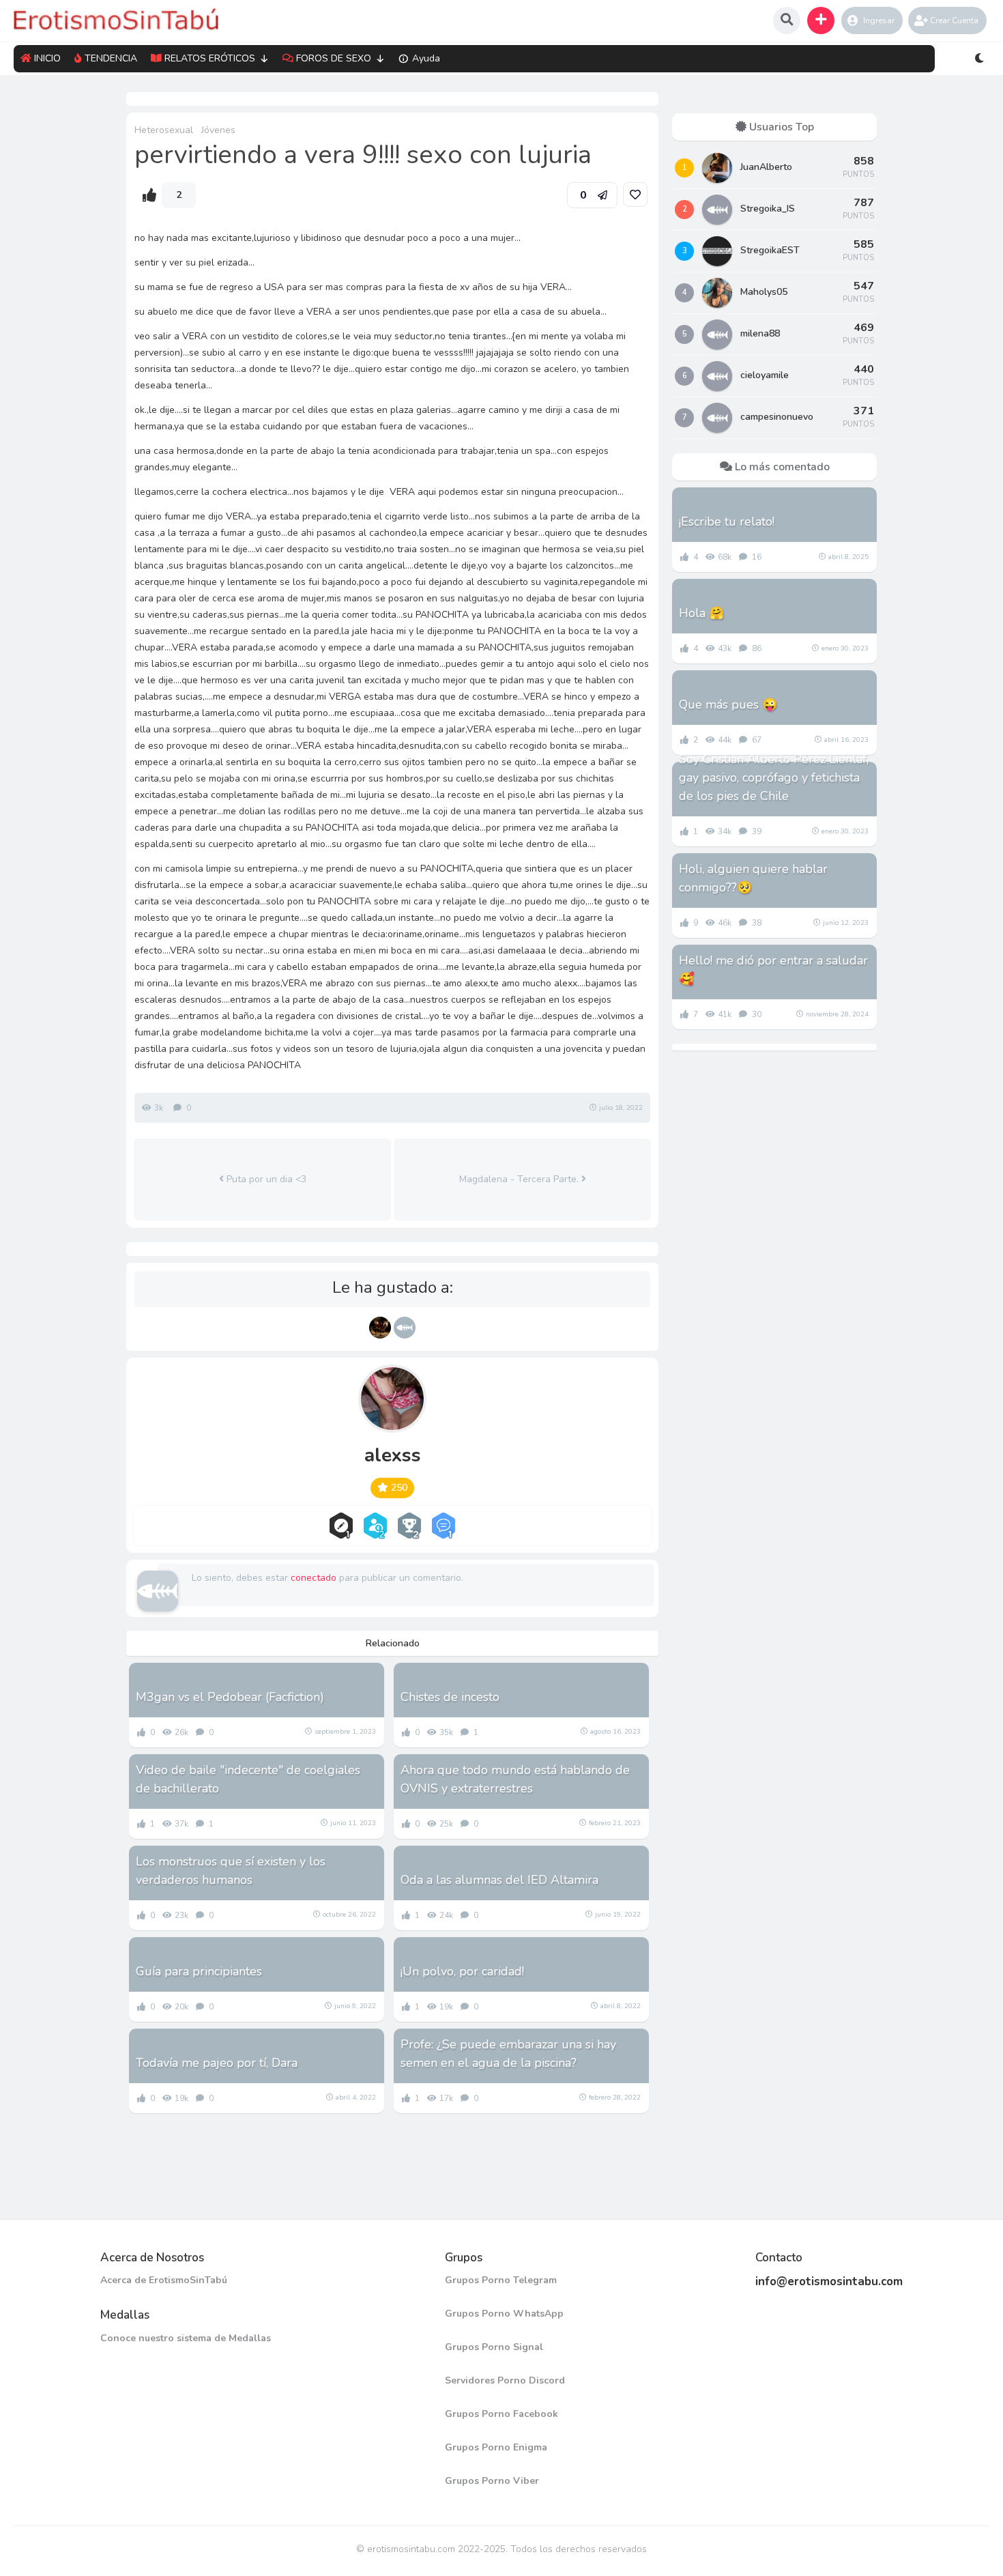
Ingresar (879, 20)
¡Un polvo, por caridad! (462, 1971)
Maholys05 (764, 292)
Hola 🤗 (701, 613)
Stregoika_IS (768, 209)
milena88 (760, 333)
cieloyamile (765, 375)
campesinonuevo (777, 417)
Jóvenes (218, 130)
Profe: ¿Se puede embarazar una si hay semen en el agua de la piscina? (508, 2053)
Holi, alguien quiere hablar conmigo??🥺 (753, 878)
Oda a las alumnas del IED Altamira (499, 1880)
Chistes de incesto (450, 1697)
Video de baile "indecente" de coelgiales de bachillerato (248, 1779)
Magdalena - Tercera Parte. (520, 1179)
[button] (821, 20)
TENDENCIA (111, 58)
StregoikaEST (770, 250)
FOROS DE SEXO (334, 58)
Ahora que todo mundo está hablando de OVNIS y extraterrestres (515, 1779)
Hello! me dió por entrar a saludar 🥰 (773, 970)
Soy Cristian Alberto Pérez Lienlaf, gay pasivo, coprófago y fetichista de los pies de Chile (774, 777)
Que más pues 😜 (728, 704)
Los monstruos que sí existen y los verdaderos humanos (231, 1871)
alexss (393, 1455)
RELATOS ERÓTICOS (210, 58)
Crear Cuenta (954, 20)
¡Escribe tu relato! (727, 521)
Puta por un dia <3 (265, 1179)
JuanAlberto (766, 167)
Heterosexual (164, 130)
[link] (635, 195)
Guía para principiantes (199, 1971)
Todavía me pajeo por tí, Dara (217, 2063)
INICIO (47, 58)
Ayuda (426, 58)
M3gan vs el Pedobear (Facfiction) (230, 1697)
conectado (314, 1578)
